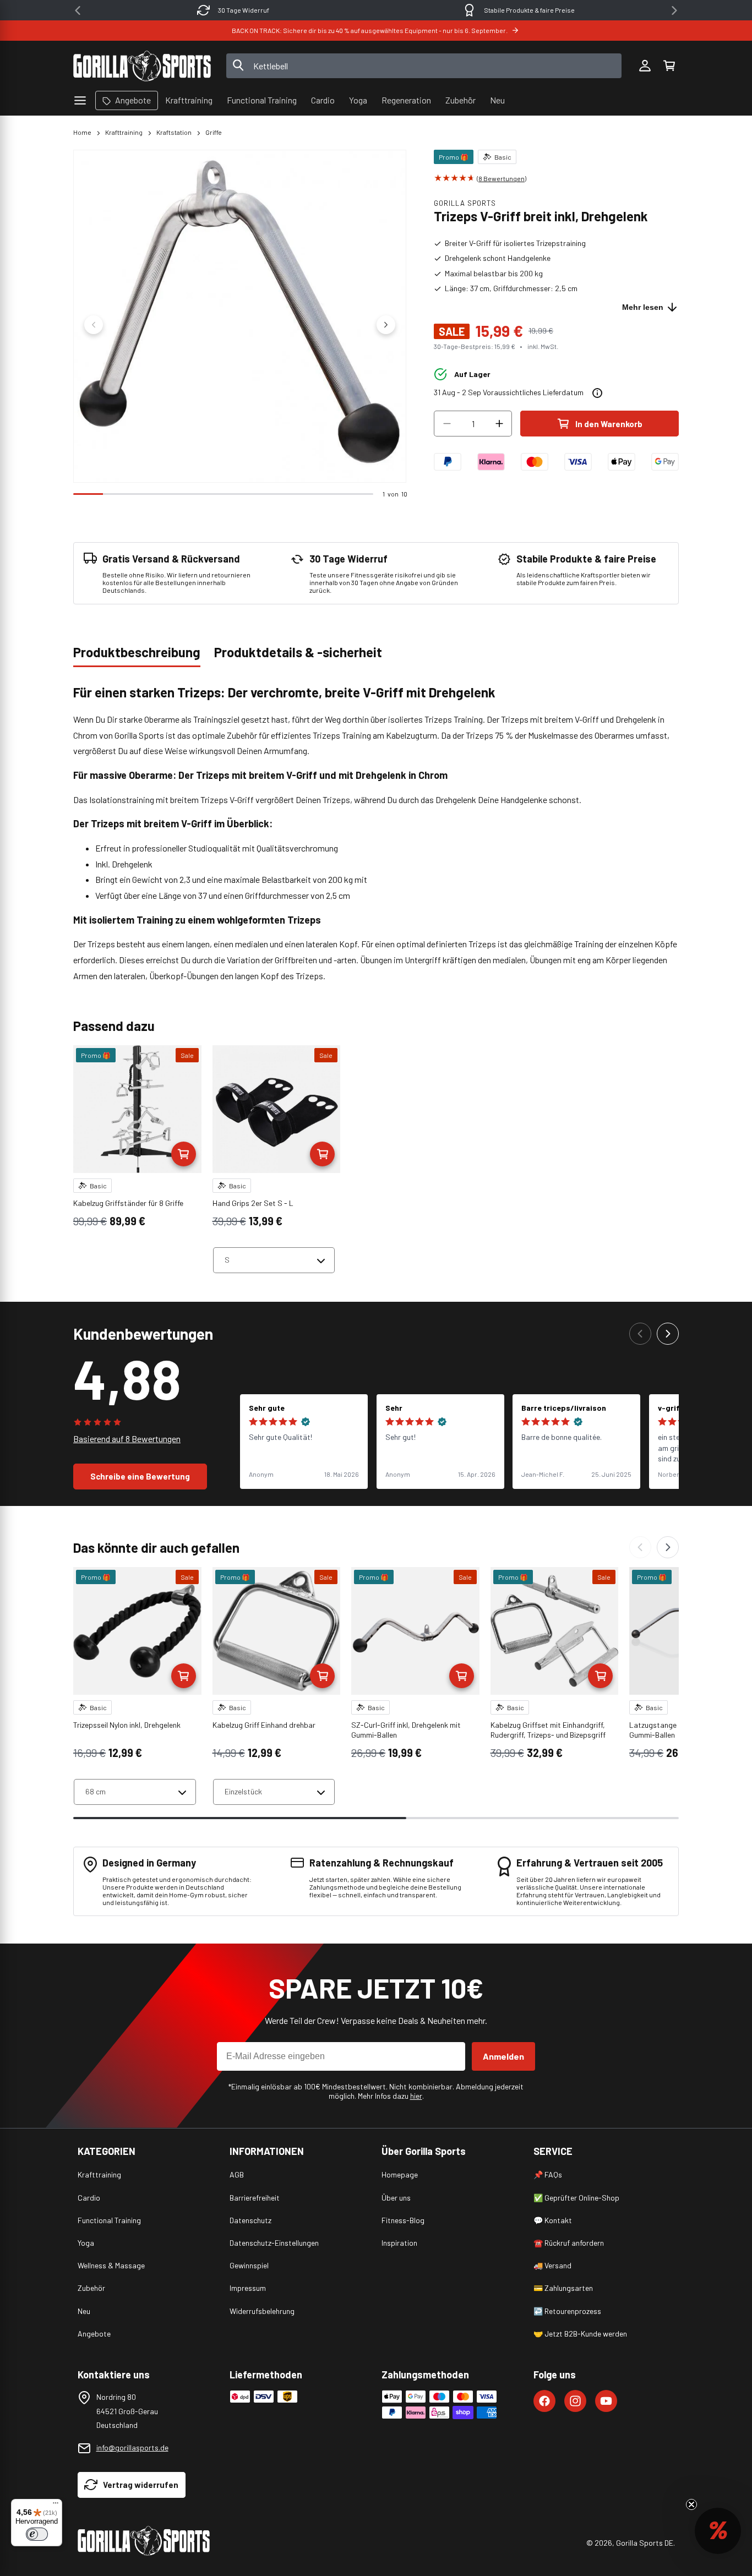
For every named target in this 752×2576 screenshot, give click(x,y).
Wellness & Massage (111, 2265)
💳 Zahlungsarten (563, 2288)
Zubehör (91, 2288)
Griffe (214, 132)
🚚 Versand (552, 2265)
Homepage (400, 2174)
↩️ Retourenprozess (567, 2311)
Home (82, 132)
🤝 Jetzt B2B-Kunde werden (580, 2334)
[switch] (37, 2534)
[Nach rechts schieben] (386, 325)
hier (416, 2096)
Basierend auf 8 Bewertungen (127, 1439)
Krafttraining (124, 132)
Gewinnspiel (249, 2265)
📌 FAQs (548, 2174)
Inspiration (399, 2243)
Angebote (94, 2334)
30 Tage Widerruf (244, 10)
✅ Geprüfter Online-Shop (576, 2198)
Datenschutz (250, 2220)
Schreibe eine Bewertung (140, 1476)
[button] (669, 66)
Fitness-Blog (403, 2220)
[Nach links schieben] (94, 325)
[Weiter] (668, 1334)
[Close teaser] (691, 2504)
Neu (84, 2311)
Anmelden (503, 2056)
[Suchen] (238, 66)
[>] (674, 10)
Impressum (248, 2288)
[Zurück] (640, 1334)
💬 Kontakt (553, 2220)
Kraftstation (174, 132)
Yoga (86, 2243)
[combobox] (424, 66)
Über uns (396, 2198)
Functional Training (109, 2220)
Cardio (89, 2198)
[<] (78, 10)
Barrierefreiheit (255, 2198)
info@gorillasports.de (132, 2447)
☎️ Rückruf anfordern (569, 2243)
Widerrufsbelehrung (262, 2311)
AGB (237, 2174)
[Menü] (56, 2506)
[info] (597, 393)
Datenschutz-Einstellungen (274, 2243)
